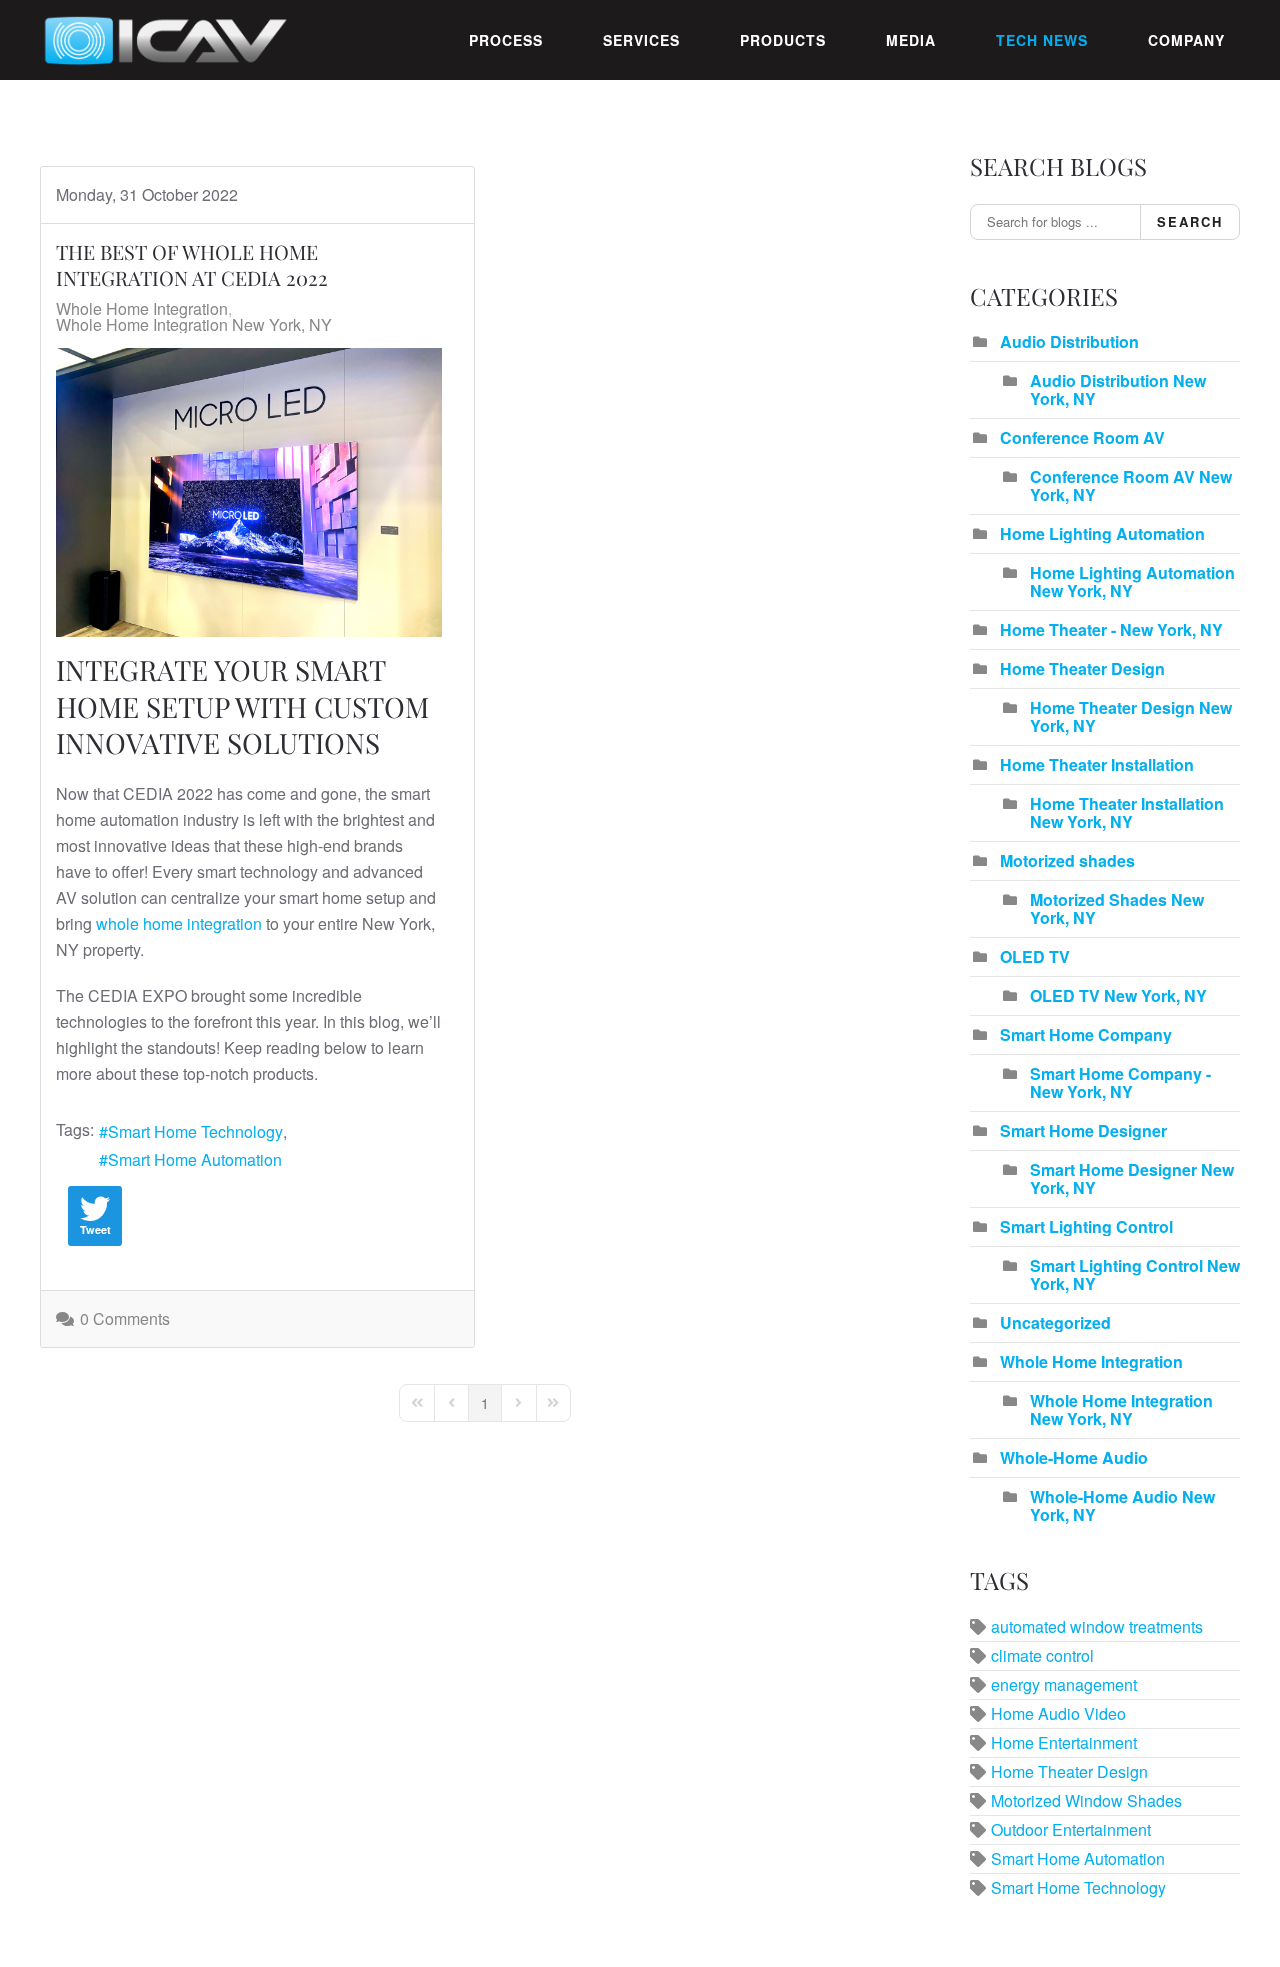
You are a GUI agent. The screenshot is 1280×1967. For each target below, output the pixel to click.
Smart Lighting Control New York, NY (1135, 1274)
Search (1190, 221)
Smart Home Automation (195, 1159)
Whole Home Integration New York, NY (194, 325)
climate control (1042, 1655)
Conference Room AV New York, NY (1131, 485)
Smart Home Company (1086, 1034)
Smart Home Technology (195, 1131)
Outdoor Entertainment (1071, 1829)
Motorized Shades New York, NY (1117, 908)
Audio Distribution (1069, 341)
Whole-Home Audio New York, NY (1122, 1505)
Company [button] (1186, 40)
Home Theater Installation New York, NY (1127, 812)
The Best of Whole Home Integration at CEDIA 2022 (192, 264)
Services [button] (641, 40)
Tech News (1042, 40)
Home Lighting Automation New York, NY (1132, 581)
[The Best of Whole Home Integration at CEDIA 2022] (249, 492)
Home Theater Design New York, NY (1131, 716)
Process (506, 40)
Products (783, 40)
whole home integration (179, 923)
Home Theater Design (1082, 668)
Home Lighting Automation (1102, 533)
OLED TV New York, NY (1118, 995)
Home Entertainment (1064, 1742)
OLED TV (1035, 956)
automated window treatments (1097, 1626)
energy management (1064, 1684)
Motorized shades (1067, 860)
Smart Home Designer (1083, 1130)
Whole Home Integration (142, 309)
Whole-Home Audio (1074, 1457)
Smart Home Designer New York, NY (1132, 1178)
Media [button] (911, 40)
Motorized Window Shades (1086, 1800)
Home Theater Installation (1097, 764)
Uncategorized (1055, 1322)
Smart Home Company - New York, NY (1120, 1082)
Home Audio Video (1058, 1713)
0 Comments (125, 1318)
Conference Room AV (1082, 437)
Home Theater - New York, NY (1111, 629)
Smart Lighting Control (1086, 1226)
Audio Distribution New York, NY (1118, 389)
